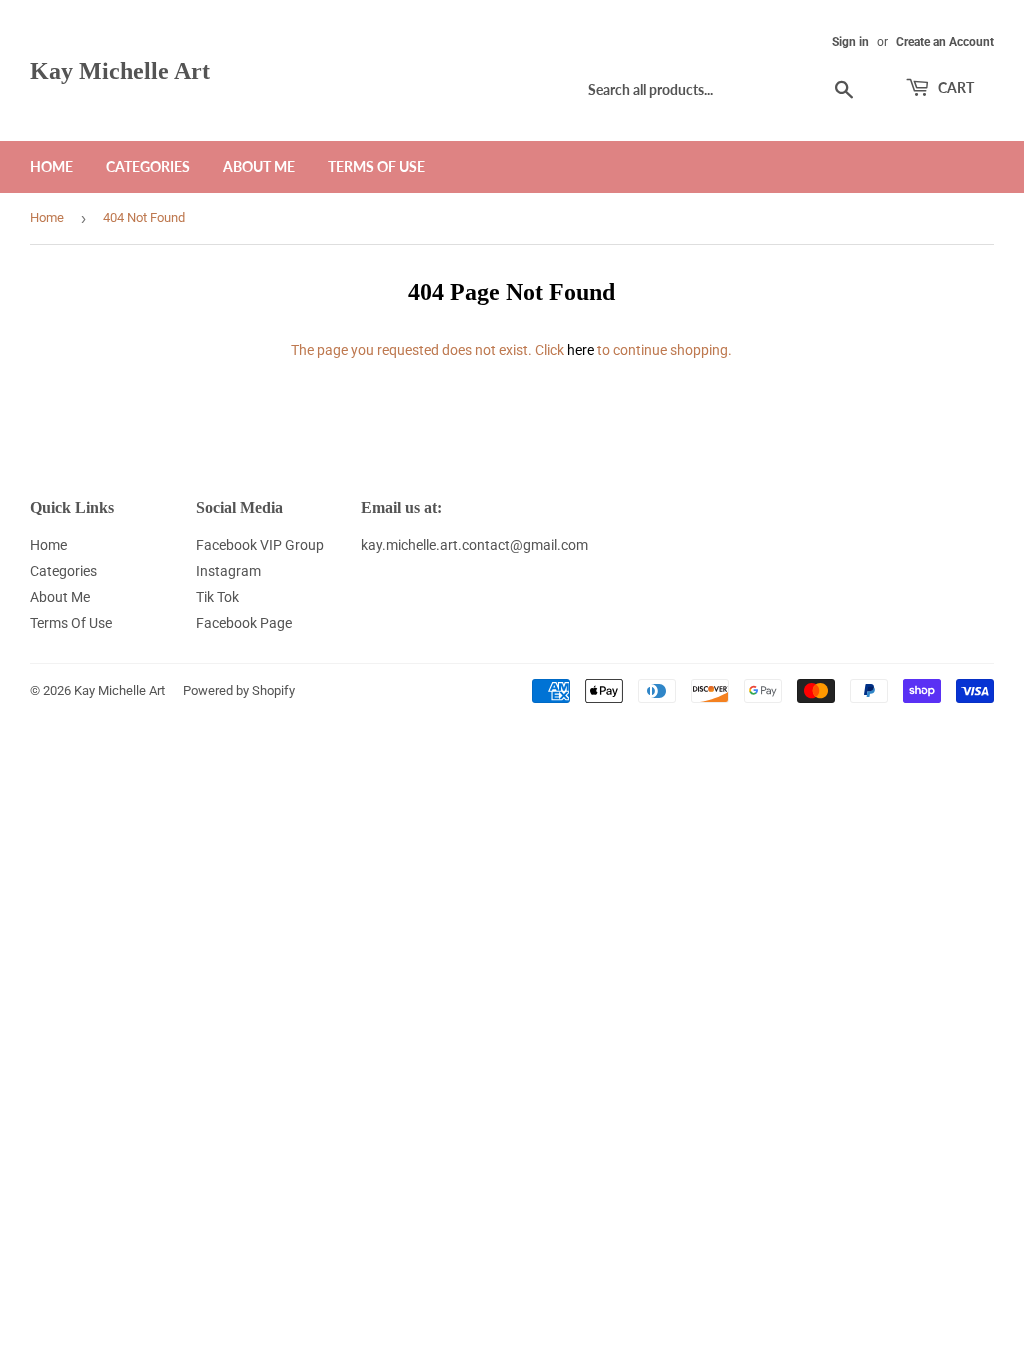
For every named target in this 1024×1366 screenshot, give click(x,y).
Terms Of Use (376, 166)
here (580, 350)
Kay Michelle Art (120, 70)
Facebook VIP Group (260, 545)
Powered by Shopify (239, 690)
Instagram (228, 571)
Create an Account (945, 42)
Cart (954, 87)
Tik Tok (217, 597)
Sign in (850, 42)
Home (51, 166)
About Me (259, 166)
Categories (148, 166)
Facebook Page (244, 623)
